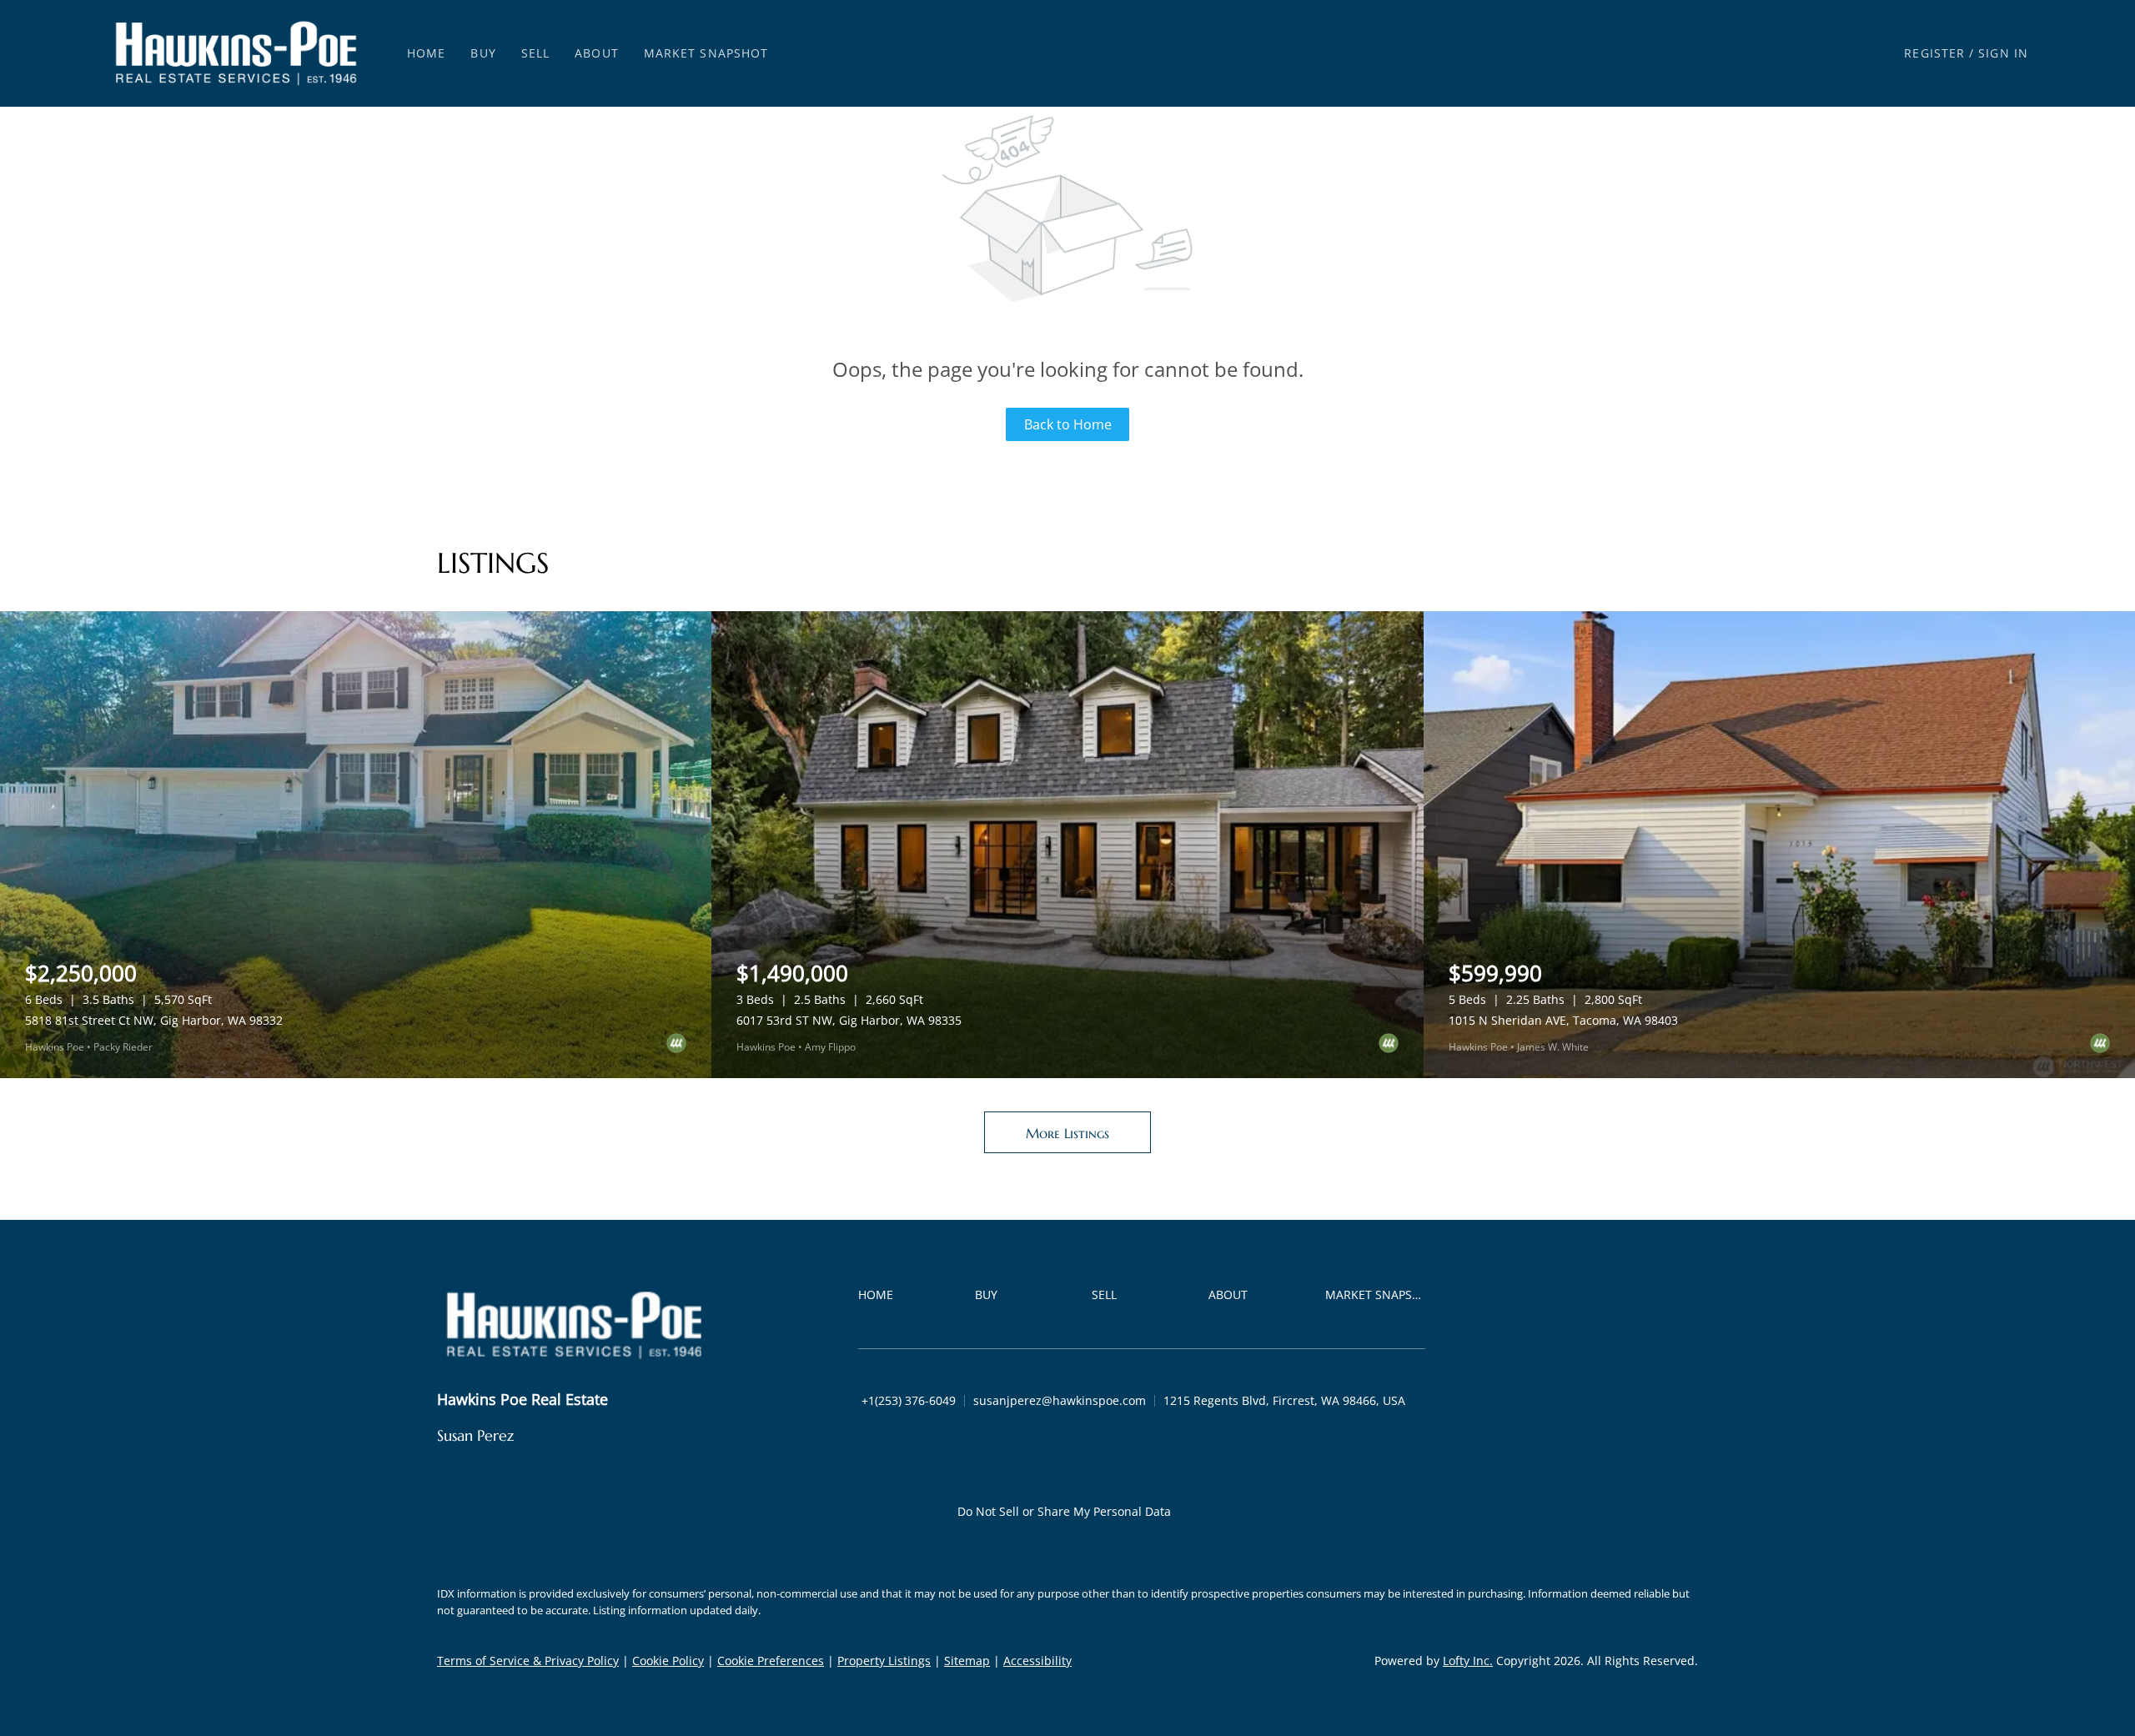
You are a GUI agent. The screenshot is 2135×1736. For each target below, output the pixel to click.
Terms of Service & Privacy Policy (528, 1661)
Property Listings (884, 1661)
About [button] (597, 53)
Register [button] (1934, 53)
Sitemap (967, 1661)
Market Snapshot (706, 53)
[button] (236, 53)
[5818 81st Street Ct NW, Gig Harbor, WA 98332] (356, 845)
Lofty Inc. (1468, 1661)
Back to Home (1068, 424)
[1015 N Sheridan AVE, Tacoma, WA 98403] (1779, 845)
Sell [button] (535, 53)
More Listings (1067, 1133)
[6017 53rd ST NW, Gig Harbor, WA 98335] (1067, 845)
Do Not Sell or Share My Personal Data (1064, 1511)
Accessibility (1037, 1661)
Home (426, 53)
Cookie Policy (668, 1661)
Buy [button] (483, 53)
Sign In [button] (2003, 53)
